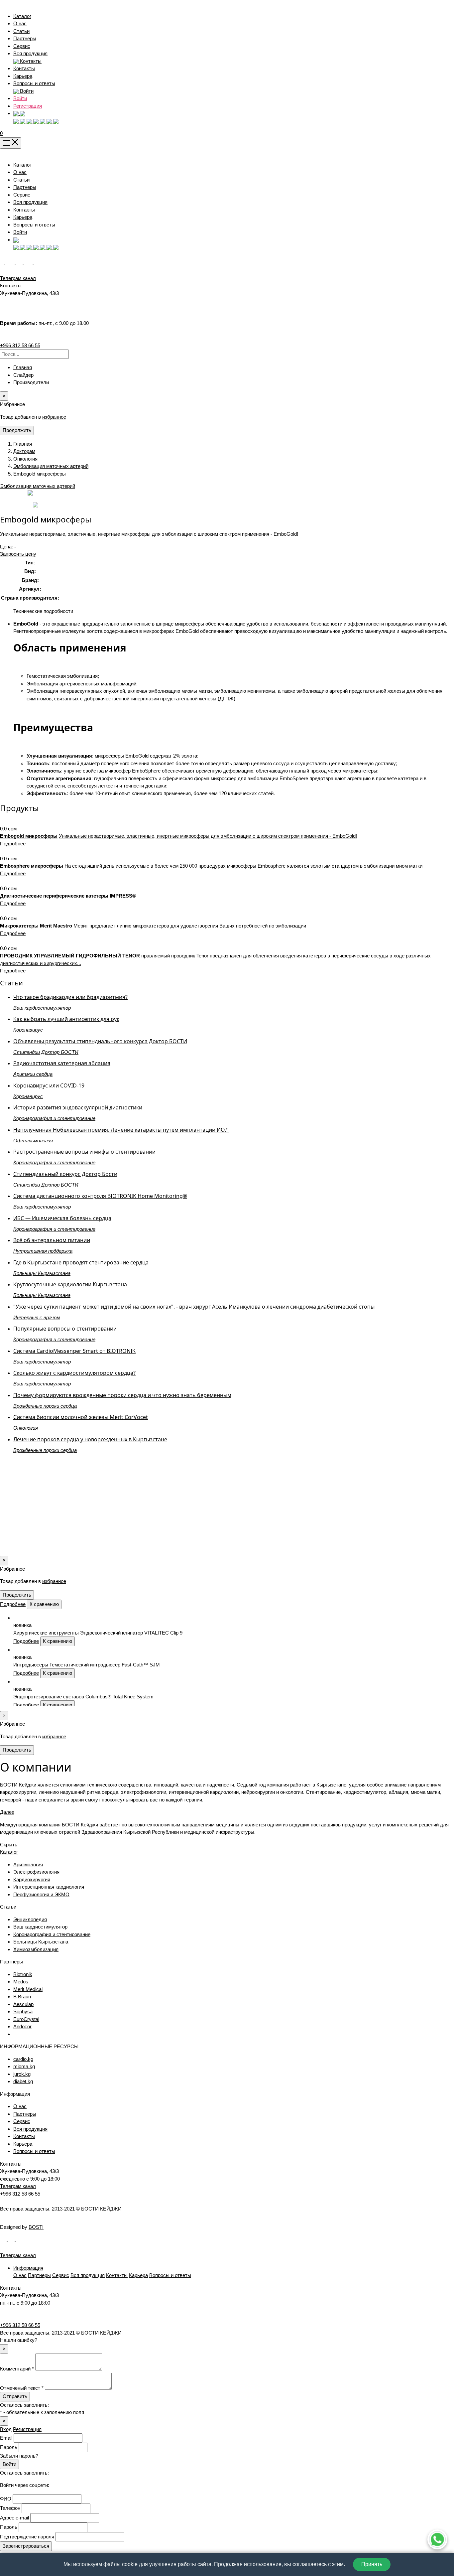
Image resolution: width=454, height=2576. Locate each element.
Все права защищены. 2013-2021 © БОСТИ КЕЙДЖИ (61, 2333)
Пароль (9, 2447)
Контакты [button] (30, 61)
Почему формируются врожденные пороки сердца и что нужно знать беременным (122, 1395)
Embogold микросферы (40, 474)
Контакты (24, 68)
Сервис (22, 46)
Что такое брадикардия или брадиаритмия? (70, 997)
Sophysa (23, 2011)
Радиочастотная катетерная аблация (62, 1063)
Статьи (21, 31)
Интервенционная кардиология (49, 1887)
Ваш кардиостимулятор (40, 1927)
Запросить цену (18, 554)
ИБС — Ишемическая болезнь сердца (62, 1218)
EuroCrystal (26, 2019)
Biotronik (23, 1974)
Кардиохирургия (32, 1879)
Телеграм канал (18, 2186)
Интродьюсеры (31, 1665)
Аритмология (28, 1864)
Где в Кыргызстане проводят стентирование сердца (81, 1262)
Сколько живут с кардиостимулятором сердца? (74, 1373)
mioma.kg (24, 2066)
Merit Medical (28, 1989)
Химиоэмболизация (36, 1949)
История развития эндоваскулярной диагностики (78, 1107)
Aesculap (23, 2004)
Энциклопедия (30, 1919)
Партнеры (25, 38)
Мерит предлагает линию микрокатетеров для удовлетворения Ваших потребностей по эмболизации (190, 926)
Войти (20, 98)
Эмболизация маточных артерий (51, 466)
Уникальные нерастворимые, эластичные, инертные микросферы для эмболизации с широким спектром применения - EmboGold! (208, 836)
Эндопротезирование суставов (49, 1697)
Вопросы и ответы (34, 83)
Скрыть (9, 1845)
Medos (21, 1982)
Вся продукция (30, 53)
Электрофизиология (36, 1872)
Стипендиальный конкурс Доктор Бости (65, 1174)
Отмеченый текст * (22, 2388)
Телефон (10, 2508)
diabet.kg (23, 2081)
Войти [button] (26, 91)
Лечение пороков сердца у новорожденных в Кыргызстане (90, 1439)
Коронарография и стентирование (52, 1934)
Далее (7, 1812)
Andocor (22, 2026)
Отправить (15, 2396)
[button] (19, 113)
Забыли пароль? (19, 2456)
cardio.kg (23, 2059)
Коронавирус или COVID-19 (49, 1085)
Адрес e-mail (14, 2518)
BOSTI (36, 2227)
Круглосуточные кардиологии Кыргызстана (70, 1284)
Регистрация (28, 106)
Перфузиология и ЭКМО (41, 1894)
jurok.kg (22, 2074)
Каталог (22, 16)
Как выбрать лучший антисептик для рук (66, 1019)
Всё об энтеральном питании (52, 1240)
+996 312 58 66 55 (20, 345)
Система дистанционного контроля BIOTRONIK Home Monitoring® (100, 1196)
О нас (20, 23)
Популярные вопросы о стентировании (65, 1329)
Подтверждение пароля (27, 2537)
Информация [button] (28, 2268)
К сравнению (44, 1604)
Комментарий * (17, 2369)
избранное (54, 417)
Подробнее (13, 844)
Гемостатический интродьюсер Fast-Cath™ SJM (105, 1665)
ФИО (6, 2499)
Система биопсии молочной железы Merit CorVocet (81, 1417)
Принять (372, 2564)
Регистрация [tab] (27, 2429)
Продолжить (17, 430)
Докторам (24, 451)
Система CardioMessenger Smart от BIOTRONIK (74, 1351)
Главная (23, 367)
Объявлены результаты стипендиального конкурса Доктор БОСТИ (100, 1041)
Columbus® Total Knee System (119, 1697)
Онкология (25, 459)
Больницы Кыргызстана (41, 1942)
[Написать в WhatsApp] (437, 2539)
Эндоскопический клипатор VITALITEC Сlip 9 (131, 1633)
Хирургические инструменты (46, 1633)
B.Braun (22, 1997)
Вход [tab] (6, 2429)
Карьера (23, 76)
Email (6, 2438)
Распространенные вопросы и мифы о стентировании (84, 1152)
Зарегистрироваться (26, 2546)
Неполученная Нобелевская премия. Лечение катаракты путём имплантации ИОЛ (121, 1130)
